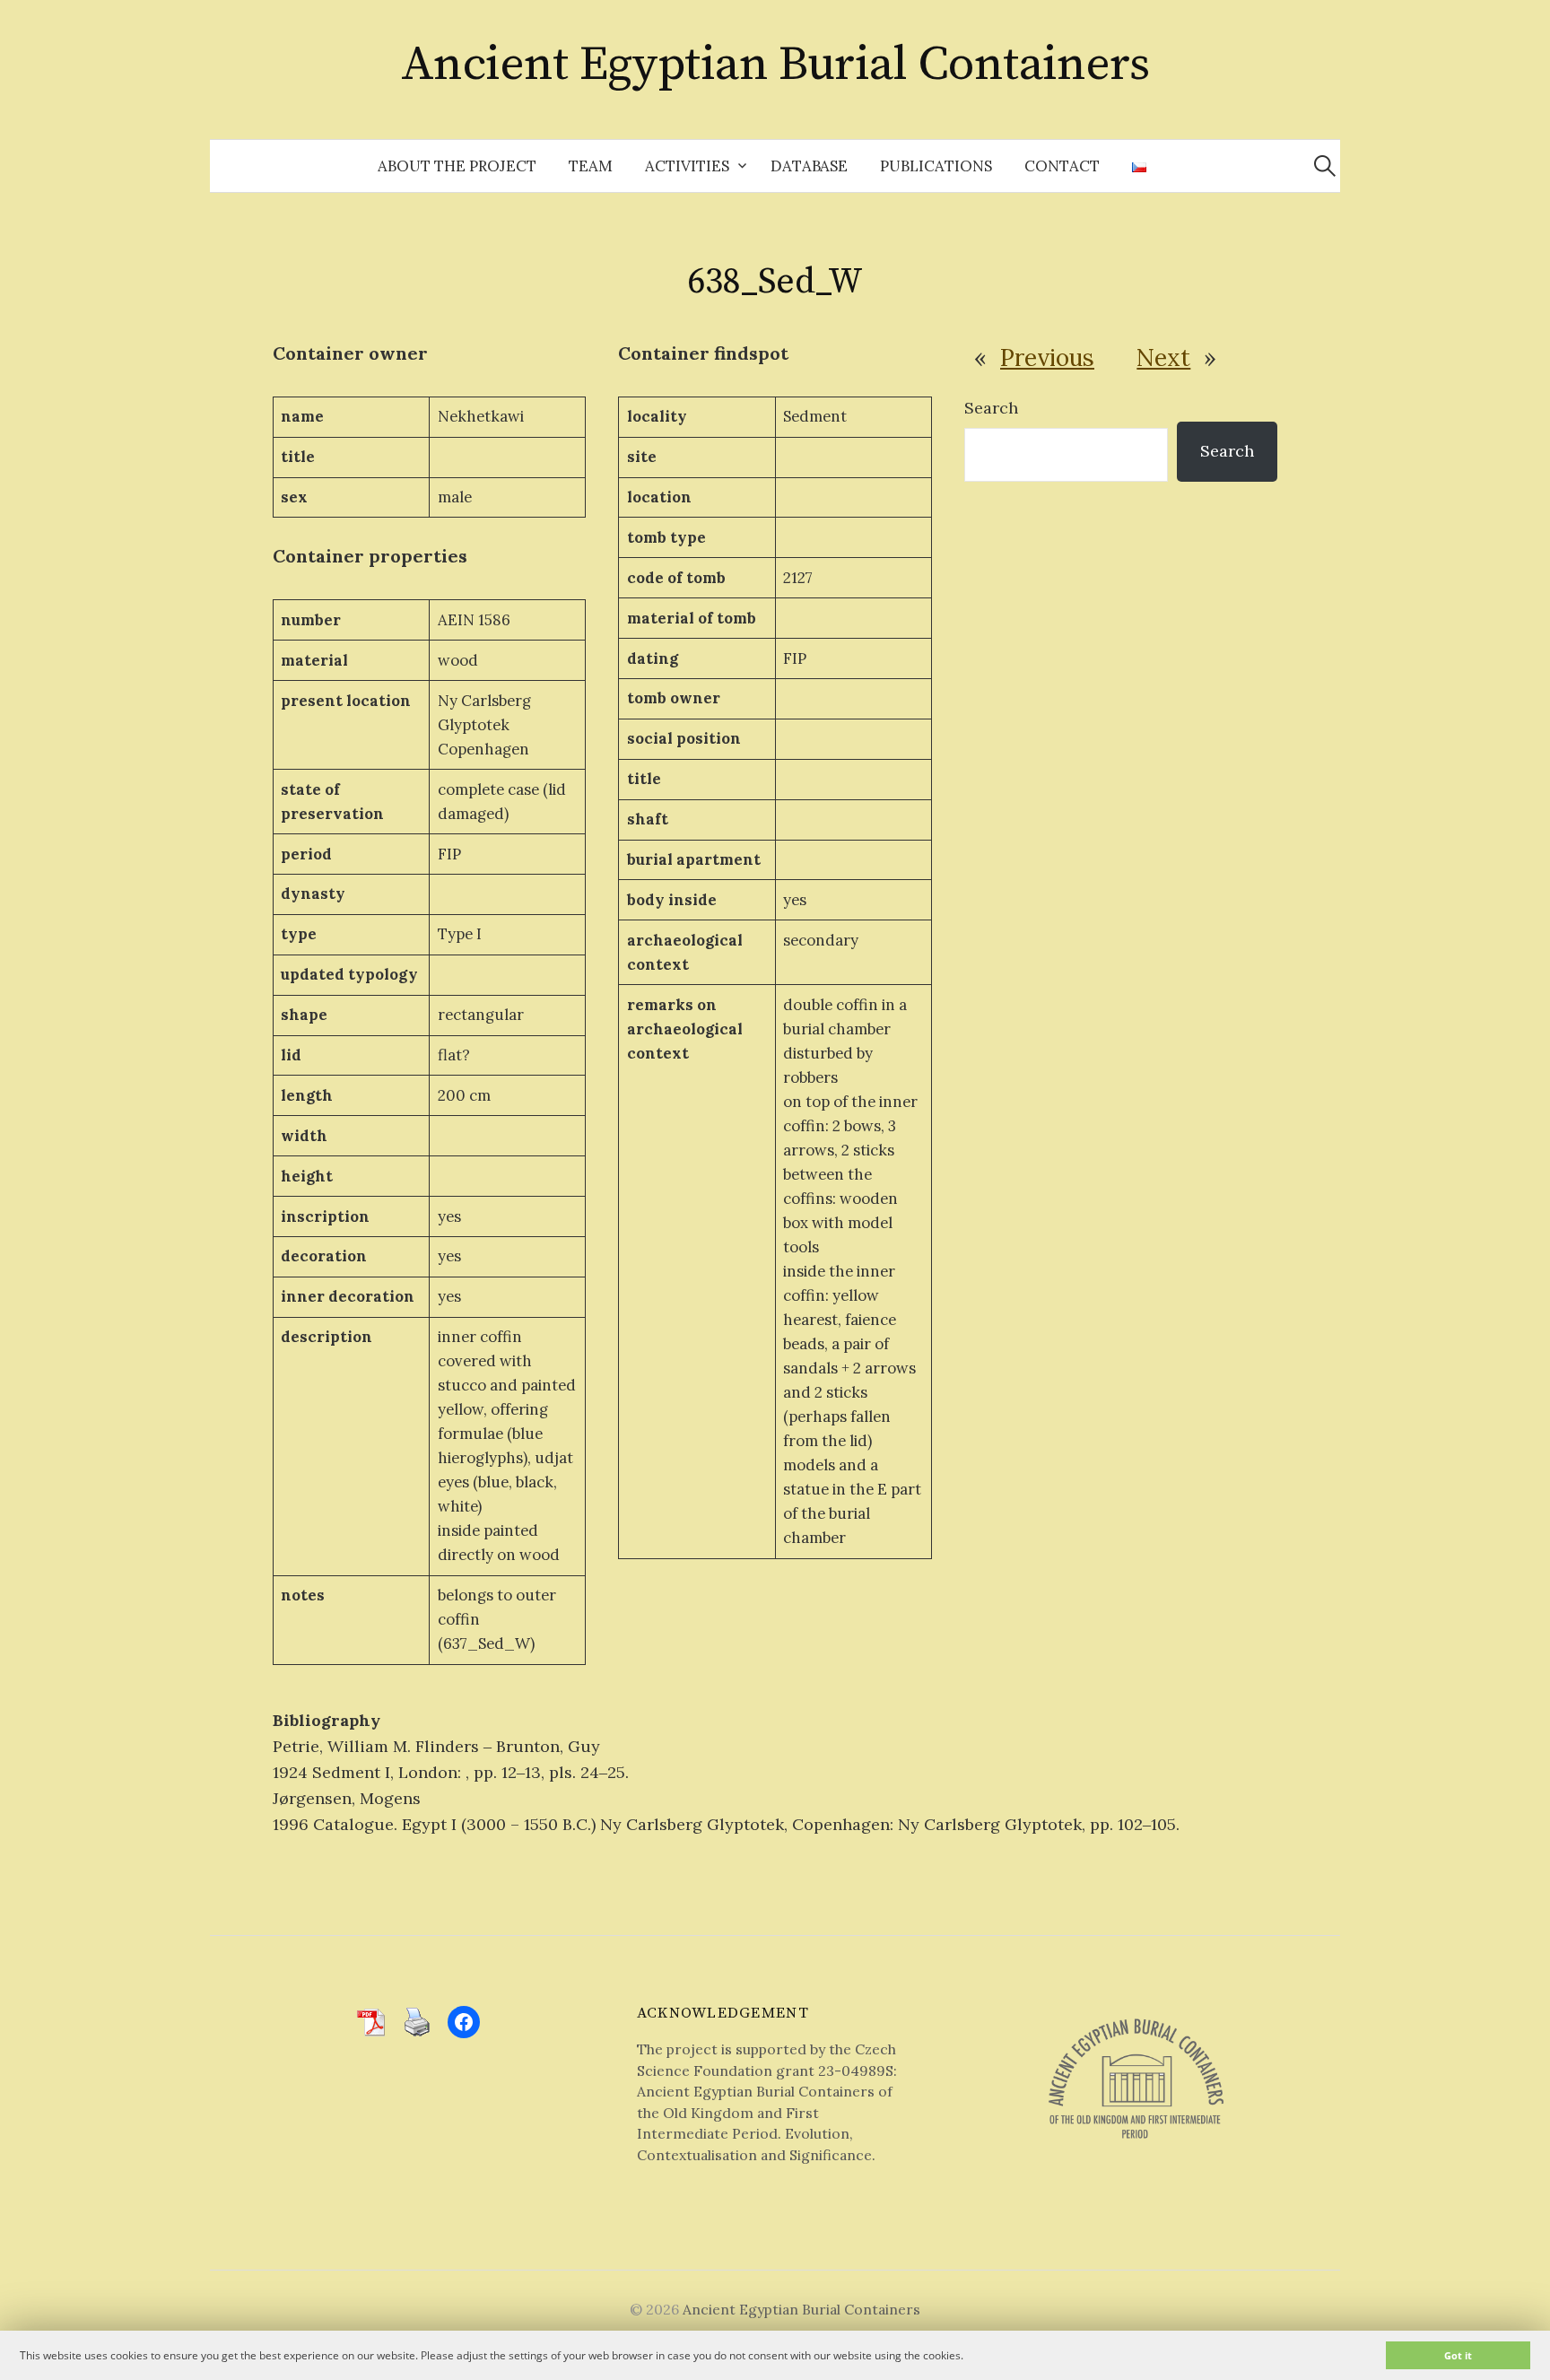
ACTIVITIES (687, 166)
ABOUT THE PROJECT (457, 166)
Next (1163, 357)
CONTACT (1062, 166)
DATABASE (809, 166)
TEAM (591, 166)
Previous (1047, 357)
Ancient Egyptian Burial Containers (775, 65)
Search (991, 408)
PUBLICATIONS (936, 166)
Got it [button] (1458, 2355)
